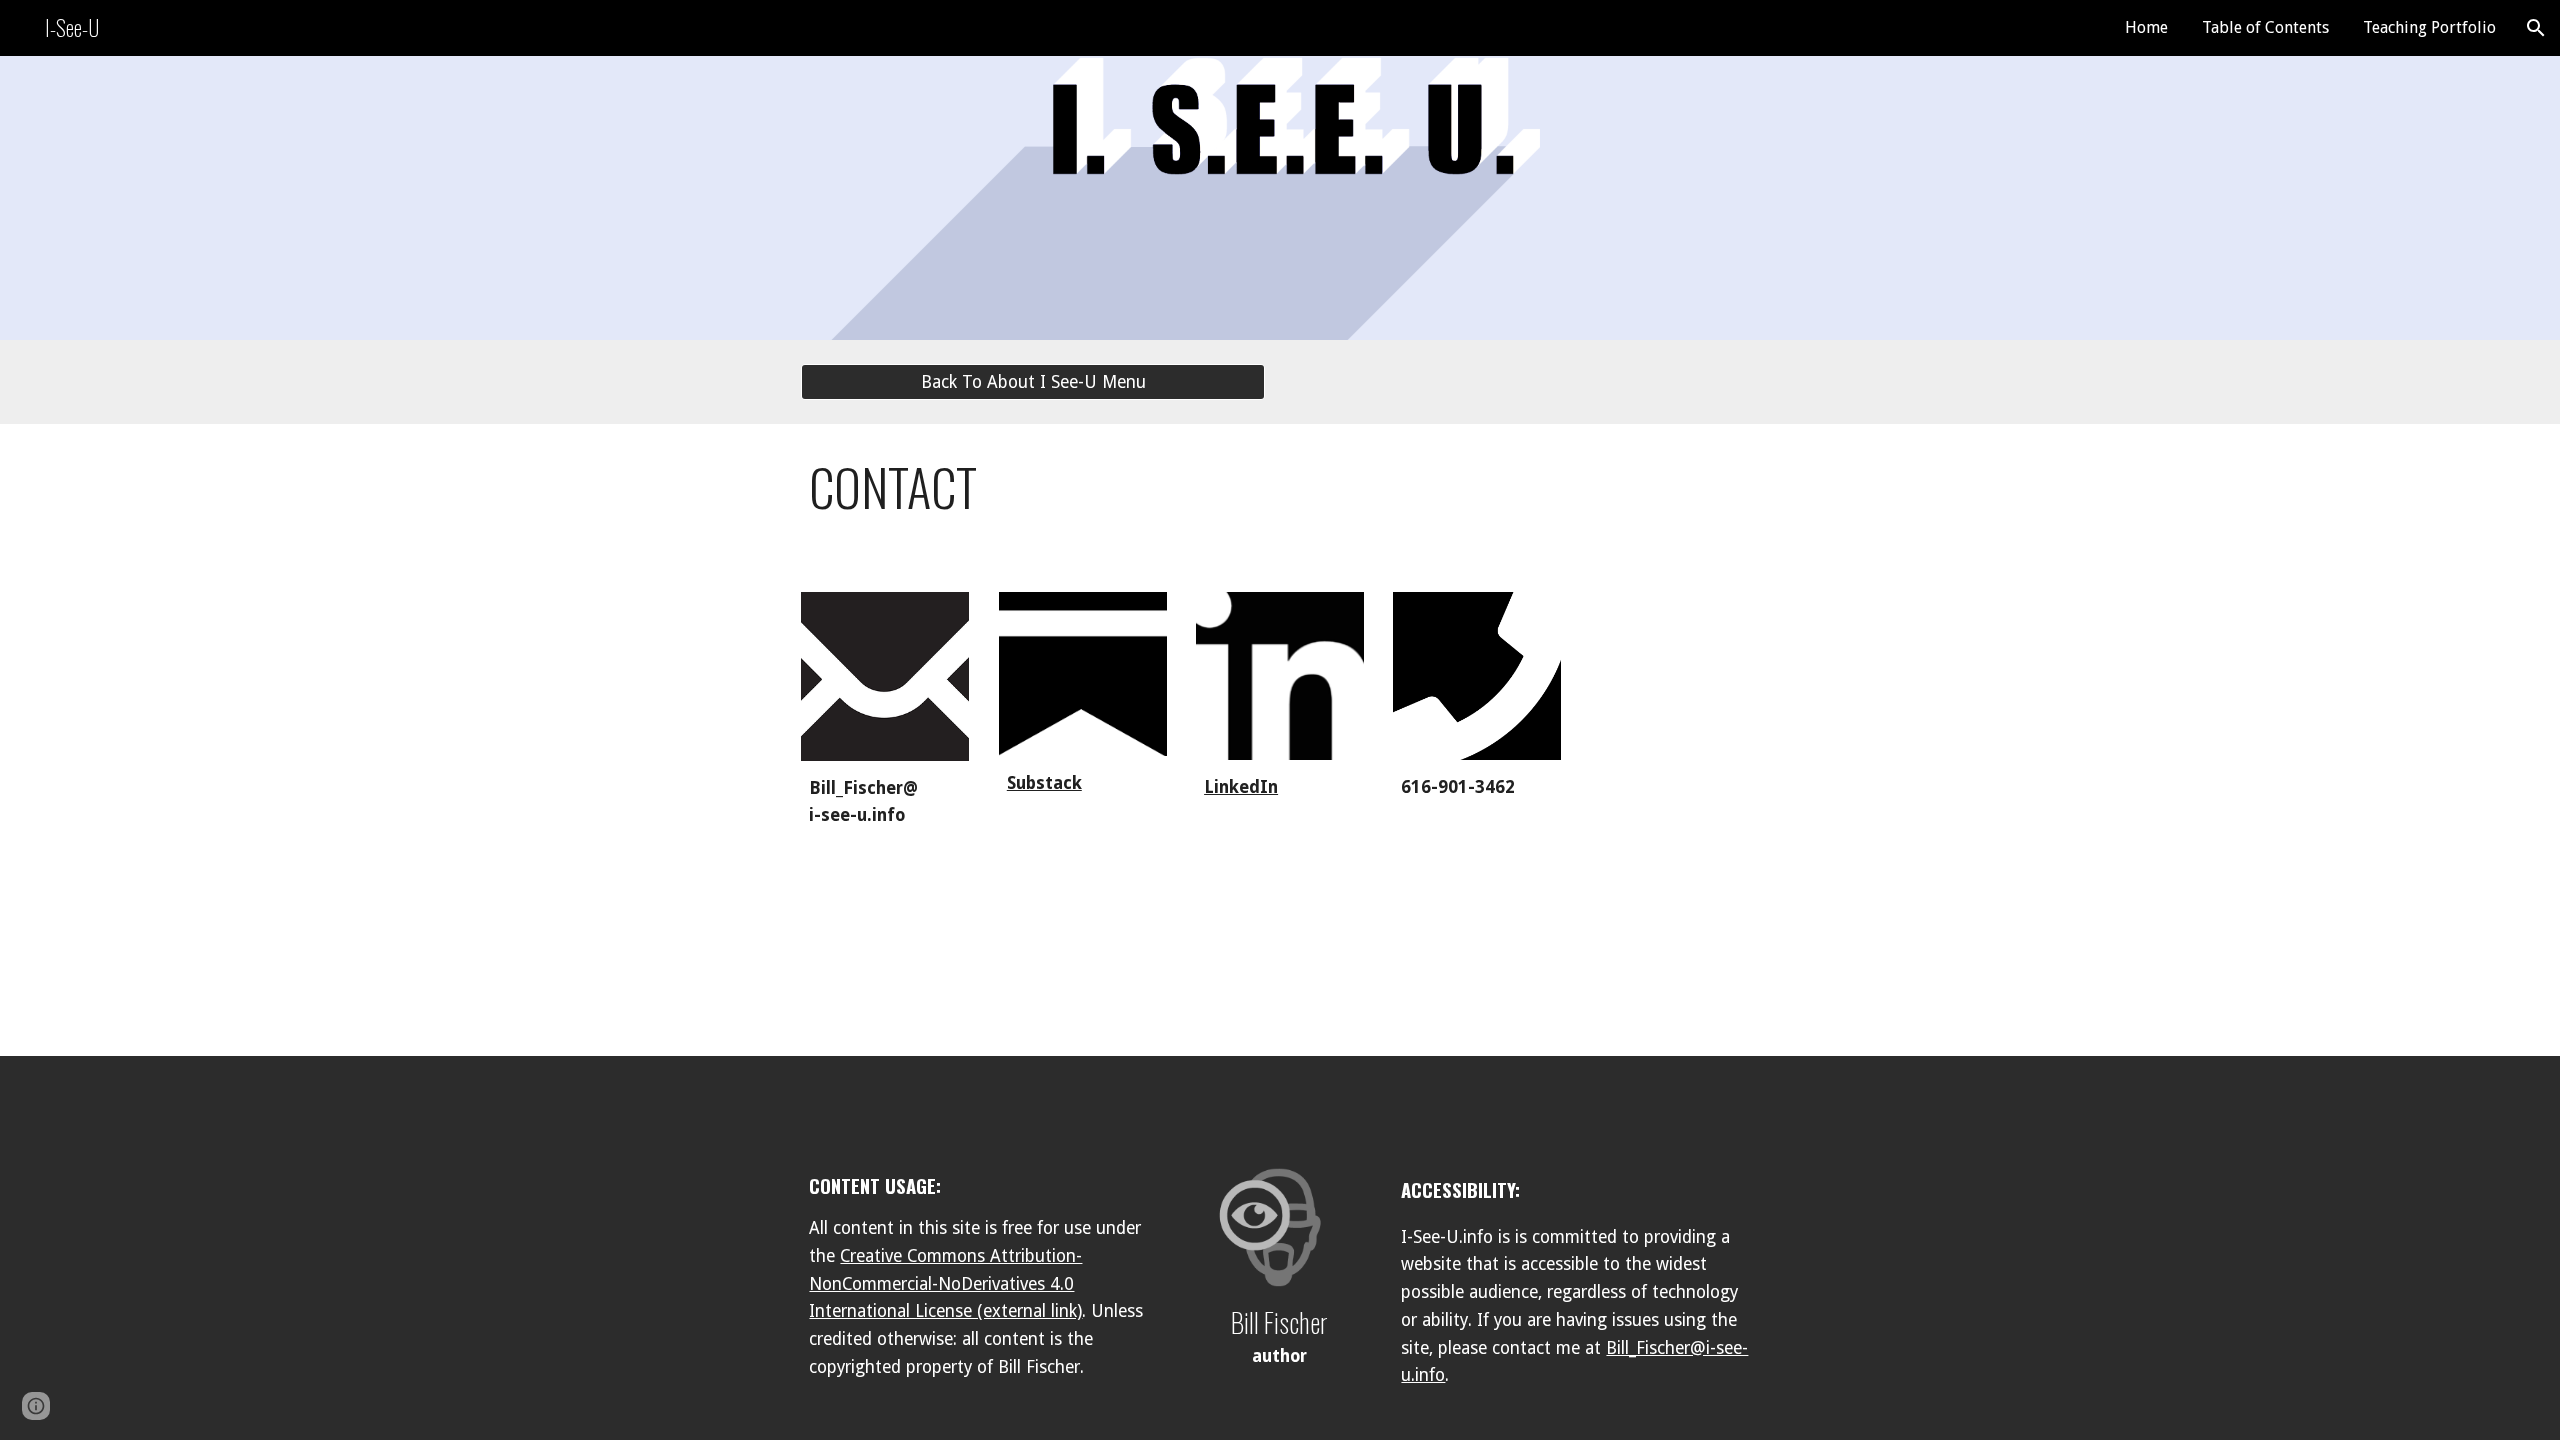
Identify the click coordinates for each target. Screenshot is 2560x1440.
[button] (2536, 28)
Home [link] (2146, 27)
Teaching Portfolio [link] (2429, 27)
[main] (1279, 496)
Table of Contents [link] (2265, 27)
